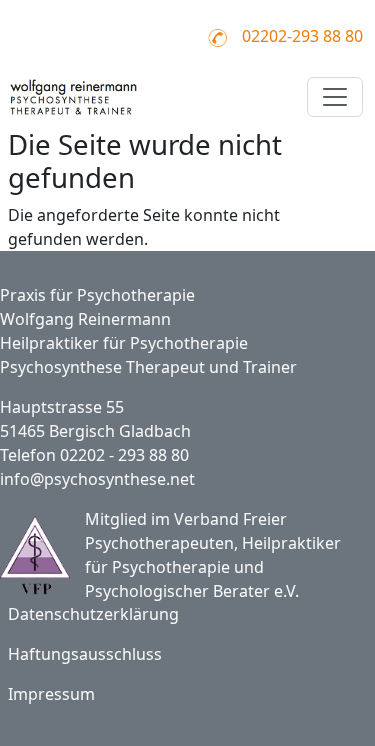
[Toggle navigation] (335, 97)
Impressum (51, 694)
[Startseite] (76, 97)
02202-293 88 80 (302, 36)
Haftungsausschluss (85, 654)
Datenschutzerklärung (93, 614)
